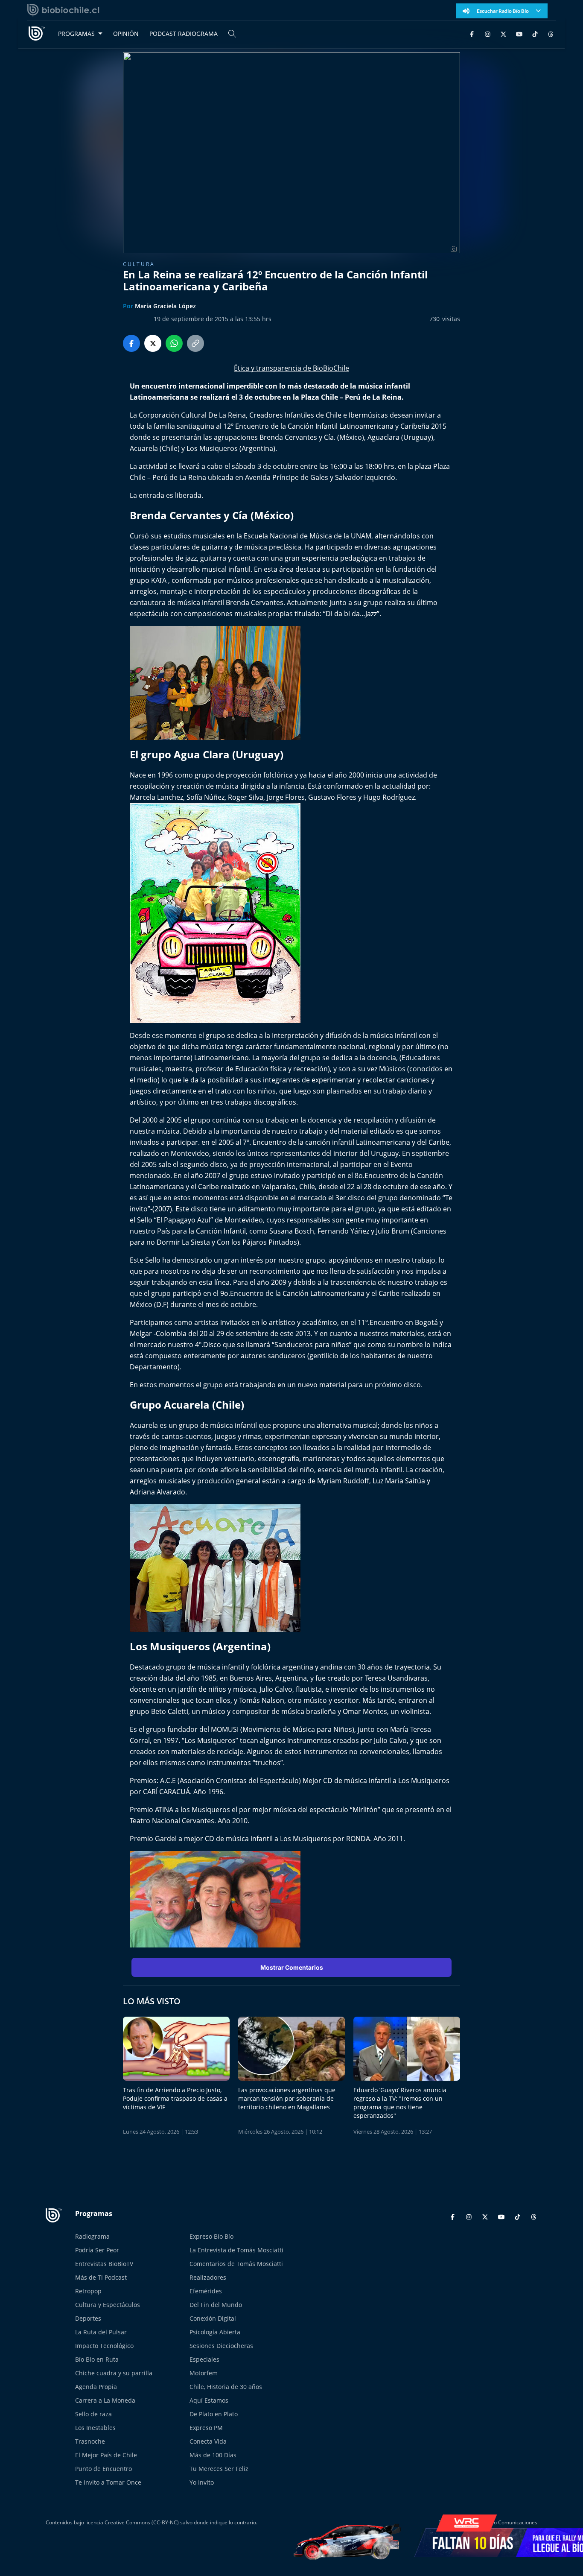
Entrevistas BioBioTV (104, 2264)
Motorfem (204, 2373)
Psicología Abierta (215, 2332)
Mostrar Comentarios (292, 1967)
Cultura (139, 264)
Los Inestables (95, 2428)
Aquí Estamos (209, 2400)
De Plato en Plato (214, 2414)
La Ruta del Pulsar (101, 2332)
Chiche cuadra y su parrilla (114, 2373)
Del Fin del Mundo (216, 2305)
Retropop (88, 2291)
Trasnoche (90, 2441)
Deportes (88, 2318)
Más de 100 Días (213, 2455)
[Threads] (551, 34)
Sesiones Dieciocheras (221, 2346)
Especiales (204, 2359)
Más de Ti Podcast (101, 2277)
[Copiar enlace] (195, 343)
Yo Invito (202, 2482)
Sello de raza (93, 2414)
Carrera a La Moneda (105, 2400)
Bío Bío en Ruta (97, 2359)
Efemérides (206, 2291)
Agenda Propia (96, 2387)
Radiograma (92, 2236)
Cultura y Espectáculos (108, 2305)
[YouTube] (519, 34)
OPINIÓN (126, 34)
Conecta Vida (208, 2441)
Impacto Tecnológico (104, 2346)
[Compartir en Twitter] (153, 343)
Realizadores (208, 2277)
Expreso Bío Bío (211, 2236)
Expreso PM (206, 2428)
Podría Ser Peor (97, 2250)
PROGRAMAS (76, 34)
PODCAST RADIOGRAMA (184, 34)
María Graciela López (165, 306)
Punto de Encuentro (103, 2469)
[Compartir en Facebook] (131, 343)
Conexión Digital (213, 2318)
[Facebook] (472, 34)
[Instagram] (488, 34)
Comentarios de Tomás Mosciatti (236, 2264)
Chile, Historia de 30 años (226, 2387)
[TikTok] (535, 34)
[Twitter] (503, 34)
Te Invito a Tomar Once (108, 2482)
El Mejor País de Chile (106, 2455)
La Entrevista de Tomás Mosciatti (236, 2250)
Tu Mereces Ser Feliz (219, 2469)
